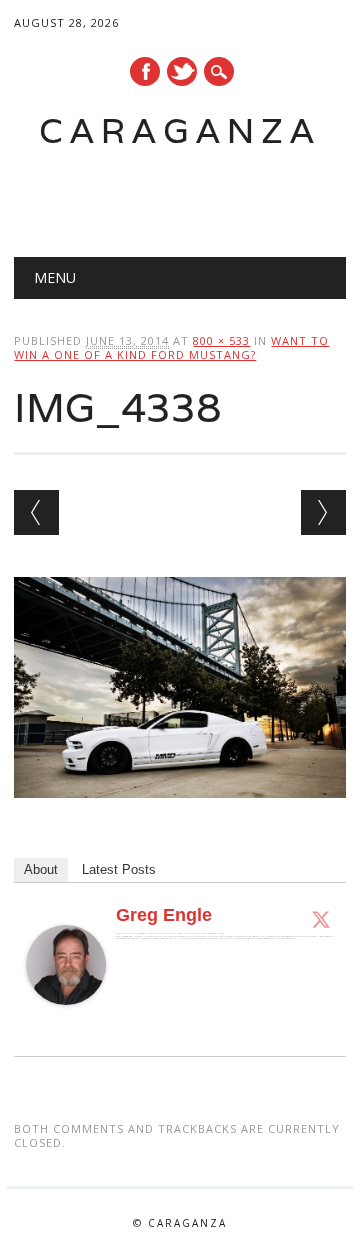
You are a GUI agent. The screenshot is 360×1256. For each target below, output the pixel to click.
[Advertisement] (186, 196)
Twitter (182, 71)
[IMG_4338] (179, 817)
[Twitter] (321, 919)
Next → (323, 512)
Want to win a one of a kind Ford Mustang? (171, 347)
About (41, 869)
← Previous (36, 512)
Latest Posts (119, 869)
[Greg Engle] (66, 1024)
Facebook (145, 71)
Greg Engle (164, 915)
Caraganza (180, 130)
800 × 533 (221, 340)
